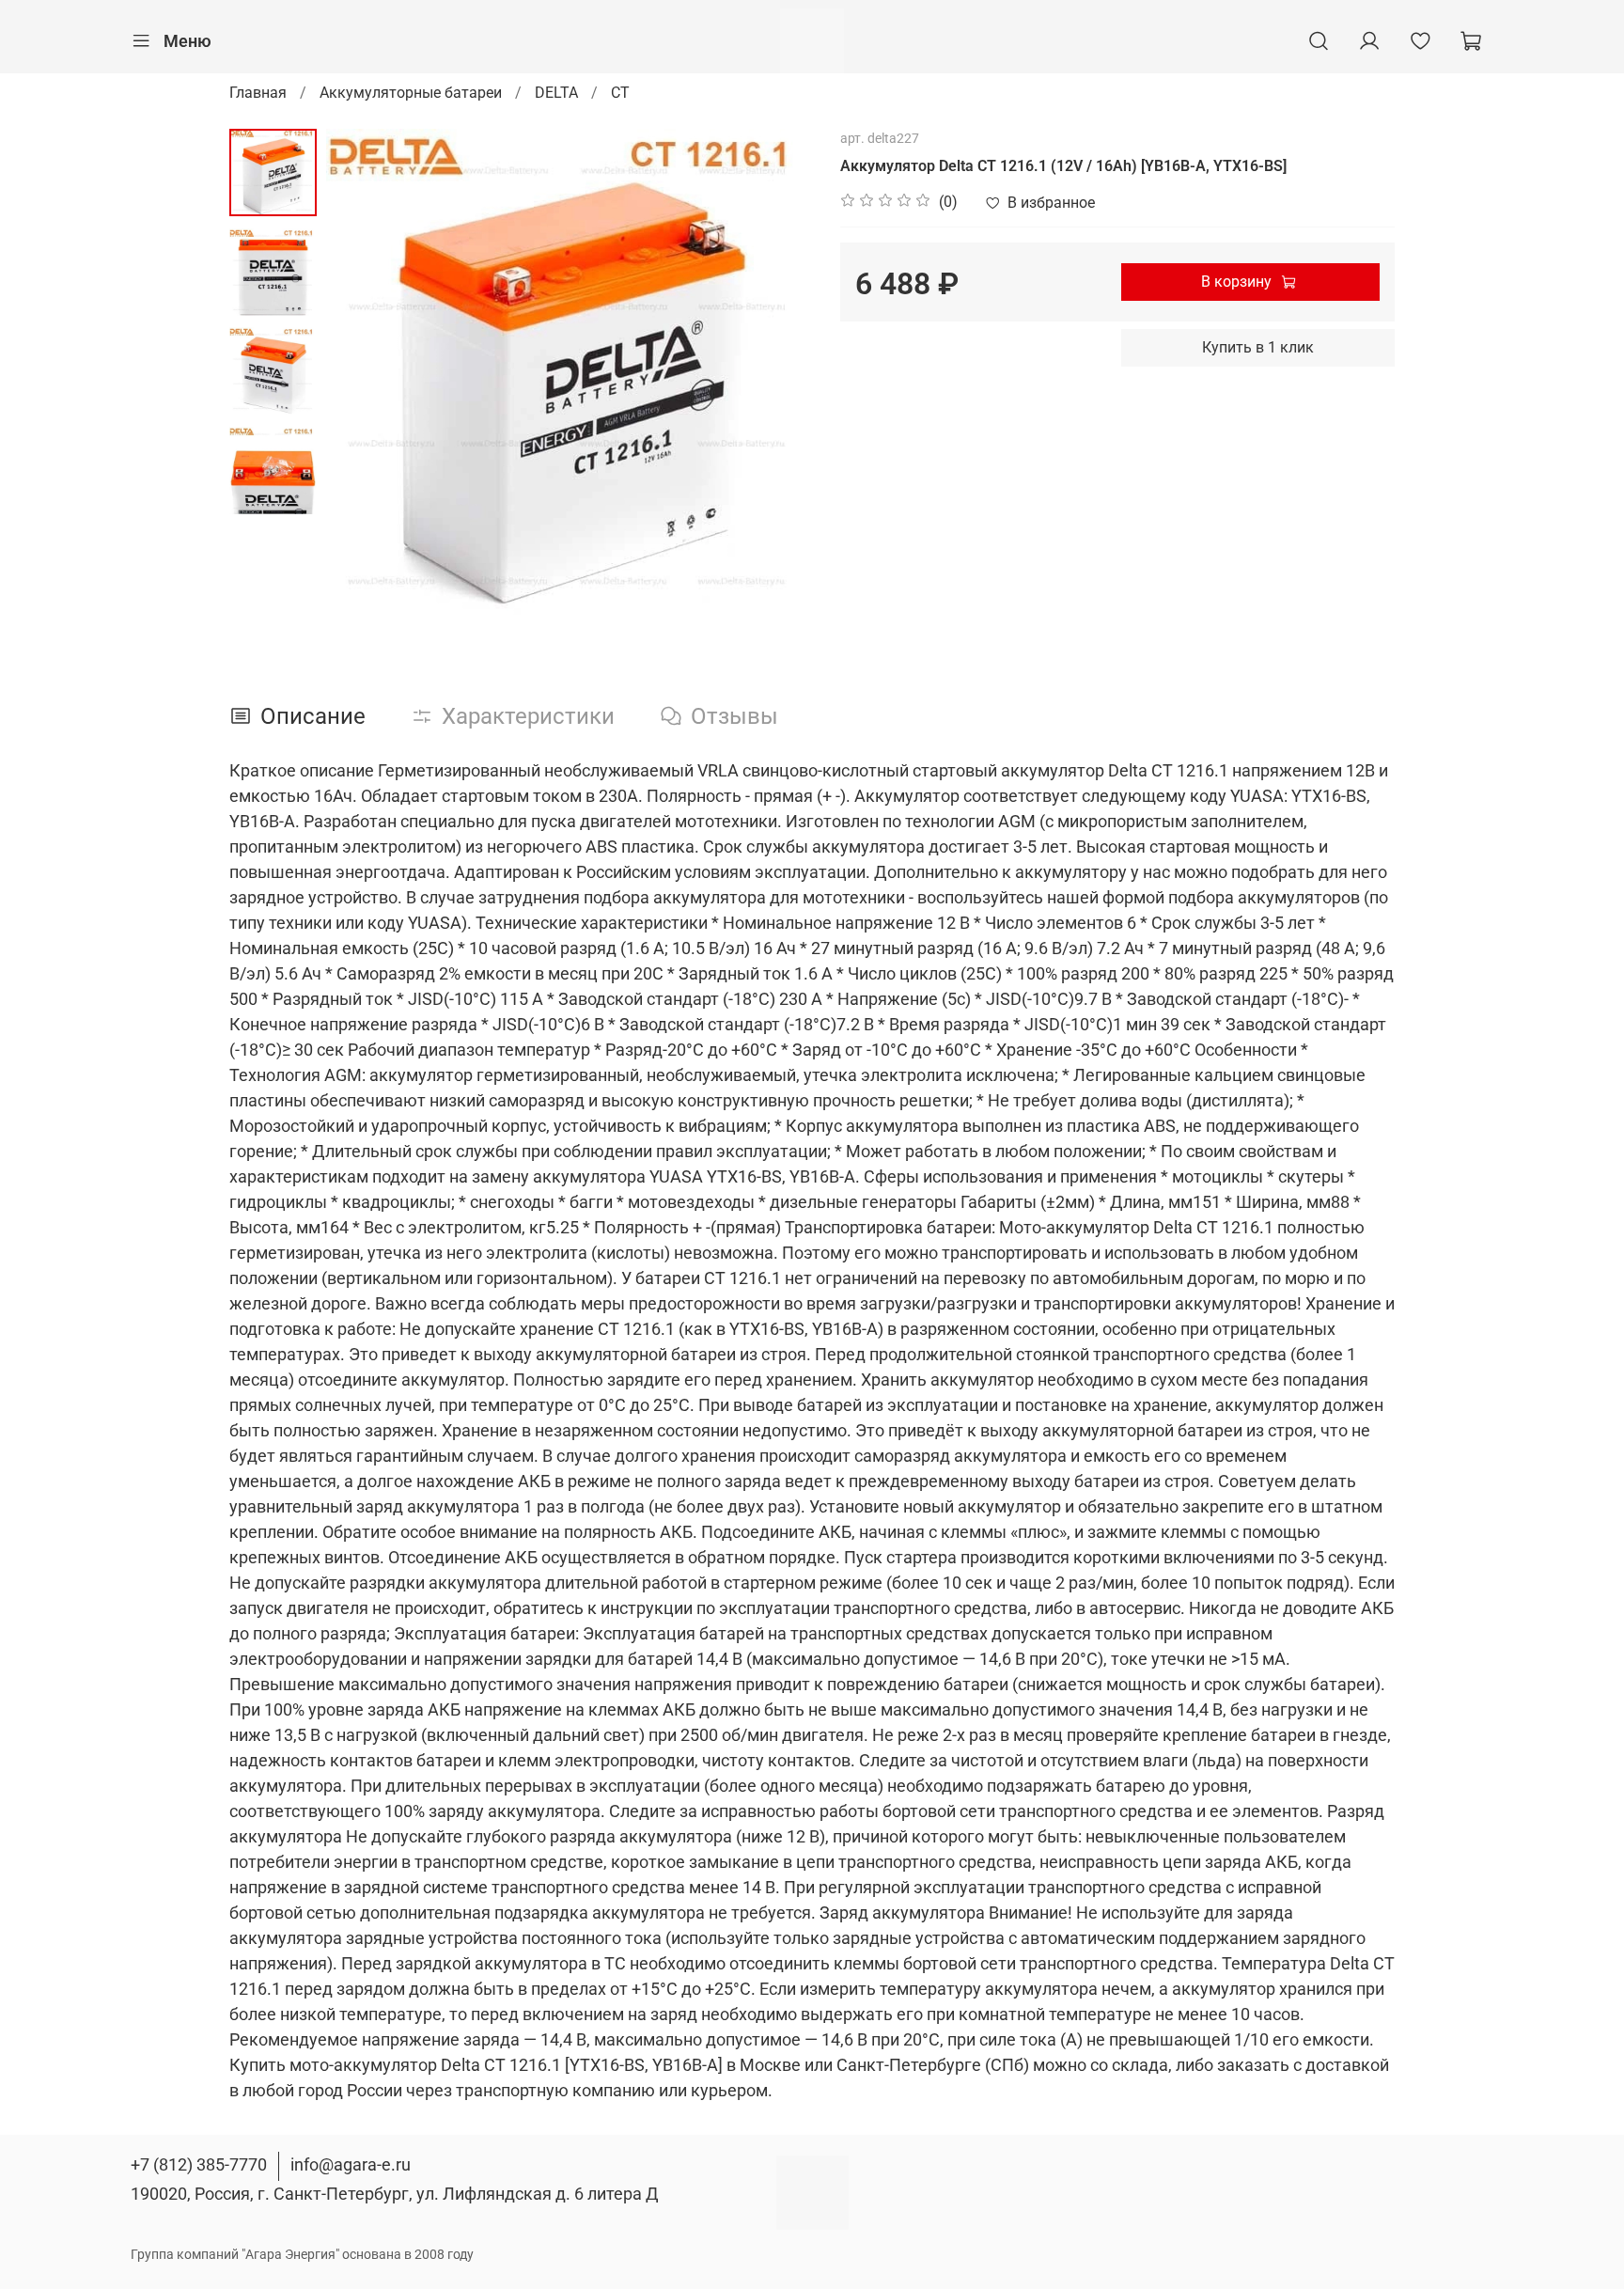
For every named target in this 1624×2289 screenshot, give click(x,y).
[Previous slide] (364, 371)
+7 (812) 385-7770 (199, 2164)
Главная (258, 93)
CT (620, 93)
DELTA (556, 93)
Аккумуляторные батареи (411, 93)
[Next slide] (774, 371)
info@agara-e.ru (351, 2164)
